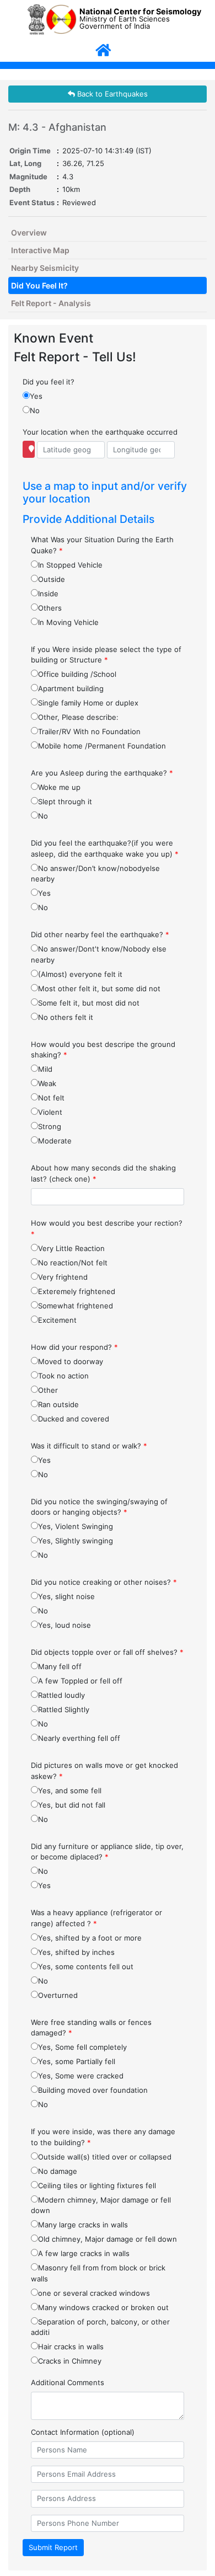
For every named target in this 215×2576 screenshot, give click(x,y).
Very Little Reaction (71, 1248)
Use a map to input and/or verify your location (105, 492)
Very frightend (63, 1277)
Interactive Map (40, 250)
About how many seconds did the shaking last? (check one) (103, 1173)
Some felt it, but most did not (89, 1003)
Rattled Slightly (64, 1709)
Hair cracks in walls (71, 2347)
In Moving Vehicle (68, 622)
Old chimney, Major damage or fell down (108, 2239)
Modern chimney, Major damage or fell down (101, 2205)
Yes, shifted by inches (76, 1952)
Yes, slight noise (66, 1596)
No (35, 410)
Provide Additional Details (88, 519)
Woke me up (59, 787)
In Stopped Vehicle (70, 565)
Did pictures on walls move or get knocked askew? (104, 1771)
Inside (48, 594)
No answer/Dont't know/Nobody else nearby (99, 954)
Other (48, 1390)
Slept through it (65, 801)
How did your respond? (74, 1347)
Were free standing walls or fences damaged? (91, 2028)
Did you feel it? (49, 382)
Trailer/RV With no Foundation (89, 731)
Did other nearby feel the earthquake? (100, 934)
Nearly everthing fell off (79, 1738)
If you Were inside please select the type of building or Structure (106, 655)
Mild (45, 1069)
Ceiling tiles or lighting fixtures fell (97, 2185)
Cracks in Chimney (70, 2361)
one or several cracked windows (94, 2293)
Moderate (55, 1141)
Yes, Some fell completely (82, 2047)
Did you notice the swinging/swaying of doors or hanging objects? (99, 1507)
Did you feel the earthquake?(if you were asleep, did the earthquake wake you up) (105, 848)
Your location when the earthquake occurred (100, 432)
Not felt (51, 1098)
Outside (52, 579)
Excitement (57, 1320)
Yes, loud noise (64, 1625)
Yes (36, 396)
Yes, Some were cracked (81, 2076)
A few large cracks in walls (84, 2253)
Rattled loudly (61, 1695)
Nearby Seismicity (45, 268)
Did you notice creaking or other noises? (104, 1582)
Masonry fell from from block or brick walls (98, 2273)
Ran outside (58, 1404)
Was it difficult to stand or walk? (89, 1446)
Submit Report (53, 2547)
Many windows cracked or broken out (103, 2307)
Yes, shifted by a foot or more (90, 1938)
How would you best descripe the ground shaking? (103, 1050)
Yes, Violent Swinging (76, 1526)
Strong (50, 1126)
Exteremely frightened (77, 1291)
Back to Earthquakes (111, 94)
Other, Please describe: (78, 717)
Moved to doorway (71, 1361)
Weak (47, 1083)
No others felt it (66, 1017)
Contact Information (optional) (83, 2432)
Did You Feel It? (39, 285)
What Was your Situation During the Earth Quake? (102, 545)
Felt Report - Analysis (51, 303)
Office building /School (77, 674)
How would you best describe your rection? (107, 1228)
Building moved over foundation (93, 2090)
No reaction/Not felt (73, 1263)
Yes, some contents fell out (86, 1966)
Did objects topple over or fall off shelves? (107, 1652)
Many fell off (60, 1666)
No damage (58, 2171)
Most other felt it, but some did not (99, 988)
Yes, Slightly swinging (76, 1541)
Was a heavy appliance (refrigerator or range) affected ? (96, 1918)
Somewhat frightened (76, 1306)
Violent (50, 1112)
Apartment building (71, 688)
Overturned (58, 1995)
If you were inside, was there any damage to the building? (103, 2137)
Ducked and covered (74, 1419)
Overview (29, 233)
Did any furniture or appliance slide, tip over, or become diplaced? (107, 1852)
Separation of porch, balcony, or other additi (100, 2327)
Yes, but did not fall (72, 1805)
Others (50, 608)
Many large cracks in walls (83, 2225)
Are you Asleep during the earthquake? (102, 773)
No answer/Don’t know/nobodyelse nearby (95, 874)
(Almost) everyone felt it (80, 974)
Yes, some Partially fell (77, 2061)
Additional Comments (68, 2382)
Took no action (63, 1376)
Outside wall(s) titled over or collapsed (105, 2157)
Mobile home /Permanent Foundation (102, 746)
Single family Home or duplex (88, 703)
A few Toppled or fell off (80, 1681)
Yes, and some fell (70, 1791)
